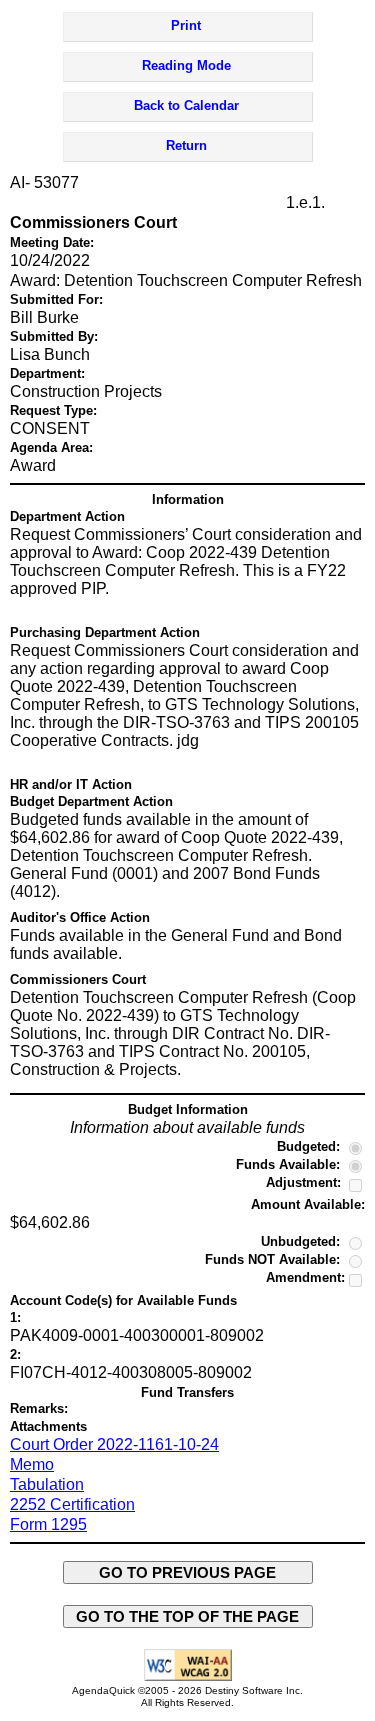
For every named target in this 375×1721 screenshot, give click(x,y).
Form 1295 (48, 1524)
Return (186, 145)
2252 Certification (72, 1504)
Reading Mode (186, 65)
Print (186, 25)
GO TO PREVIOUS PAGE (187, 1572)
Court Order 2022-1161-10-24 (114, 1444)
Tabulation (47, 1484)
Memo (32, 1464)
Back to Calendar (186, 105)
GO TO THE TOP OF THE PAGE (187, 1616)
